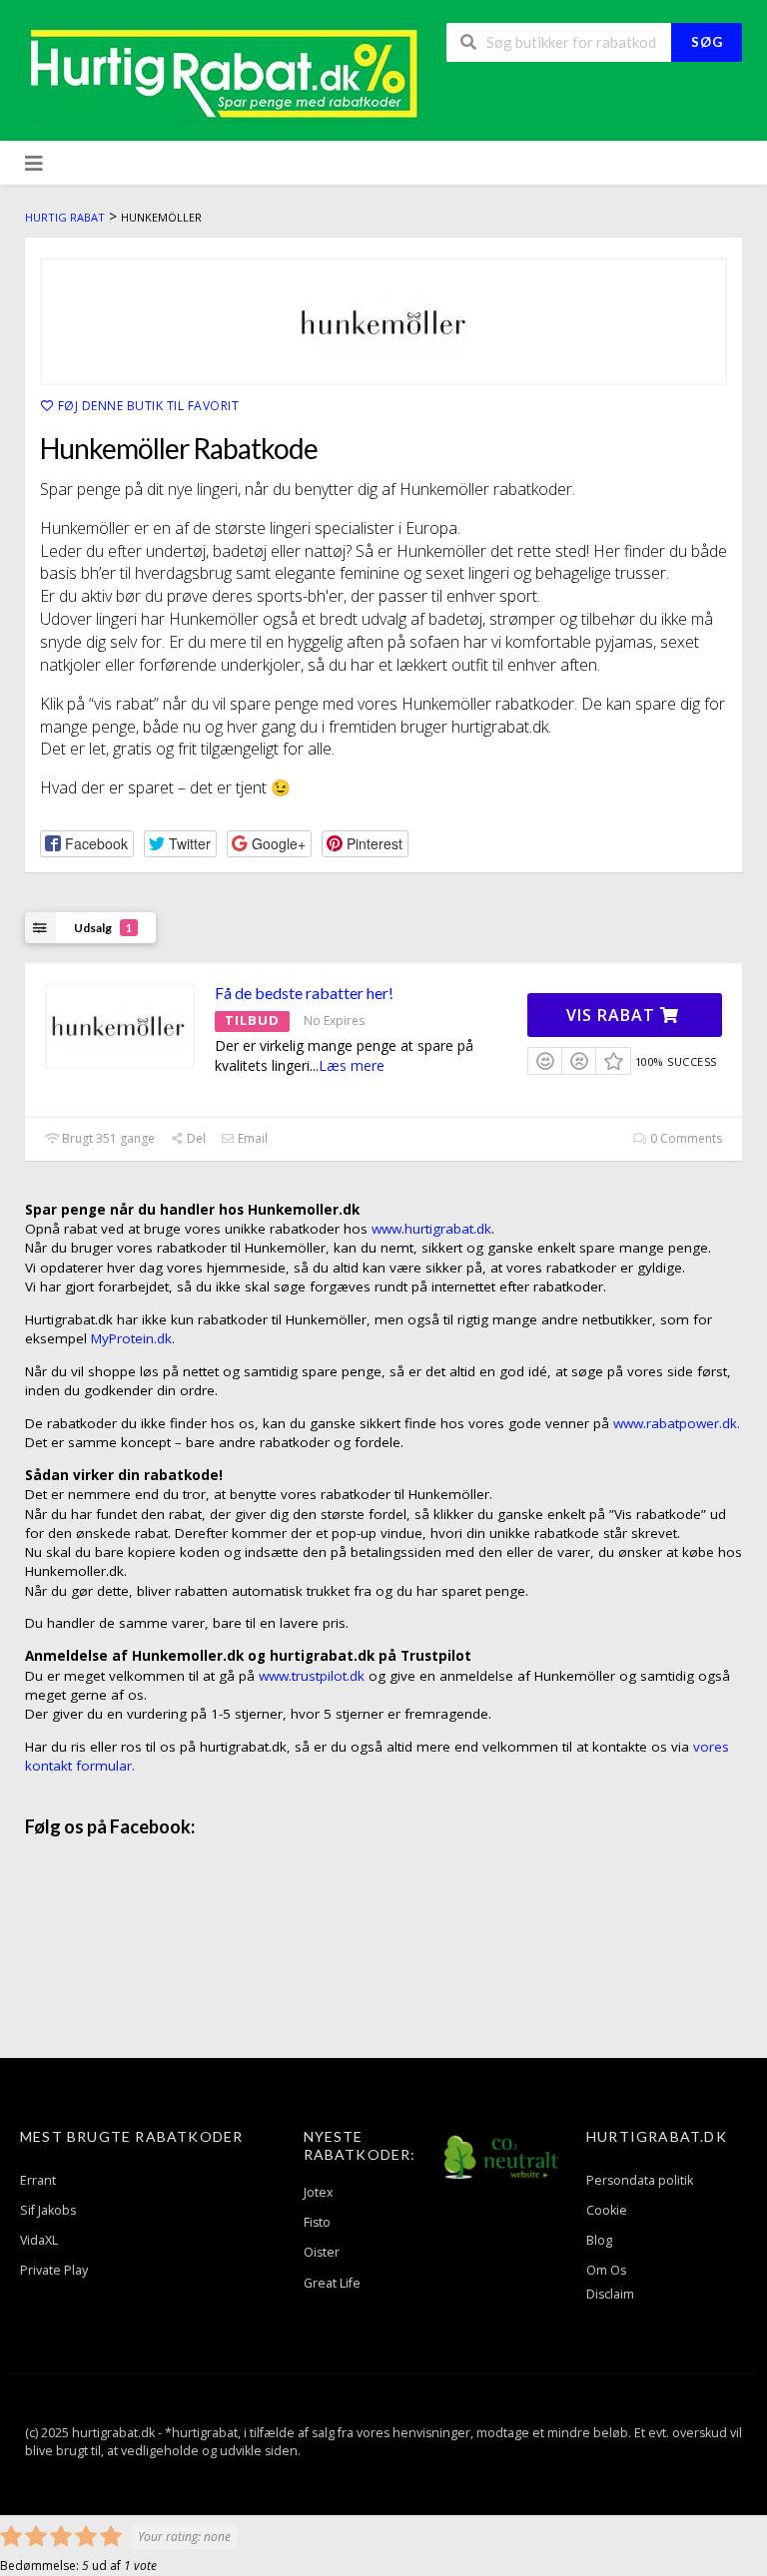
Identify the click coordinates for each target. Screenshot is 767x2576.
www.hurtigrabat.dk (431, 1229)
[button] (87, 844)
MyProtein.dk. (133, 1338)
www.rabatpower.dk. (677, 1423)
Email (251, 1138)
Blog (599, 2240)
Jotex (319, 2192)
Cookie (607, 2210)
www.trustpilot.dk (312, 1676)
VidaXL (39, 2240)
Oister (322, 2252)
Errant (38, 2180)
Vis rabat (613, 1015)
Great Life (332, 2283)
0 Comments (685, 1138)
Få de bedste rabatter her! (304, 993)
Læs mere (352, 1065)
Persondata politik (640, 2180)
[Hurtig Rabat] (225, 72)
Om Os (606, 2270)
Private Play (54, 2270)
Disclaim (610, 2294)
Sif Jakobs (48, 2210)
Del (195, 1138)
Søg (707, 42)
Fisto (317, 2222)
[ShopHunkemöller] (383, 321)
